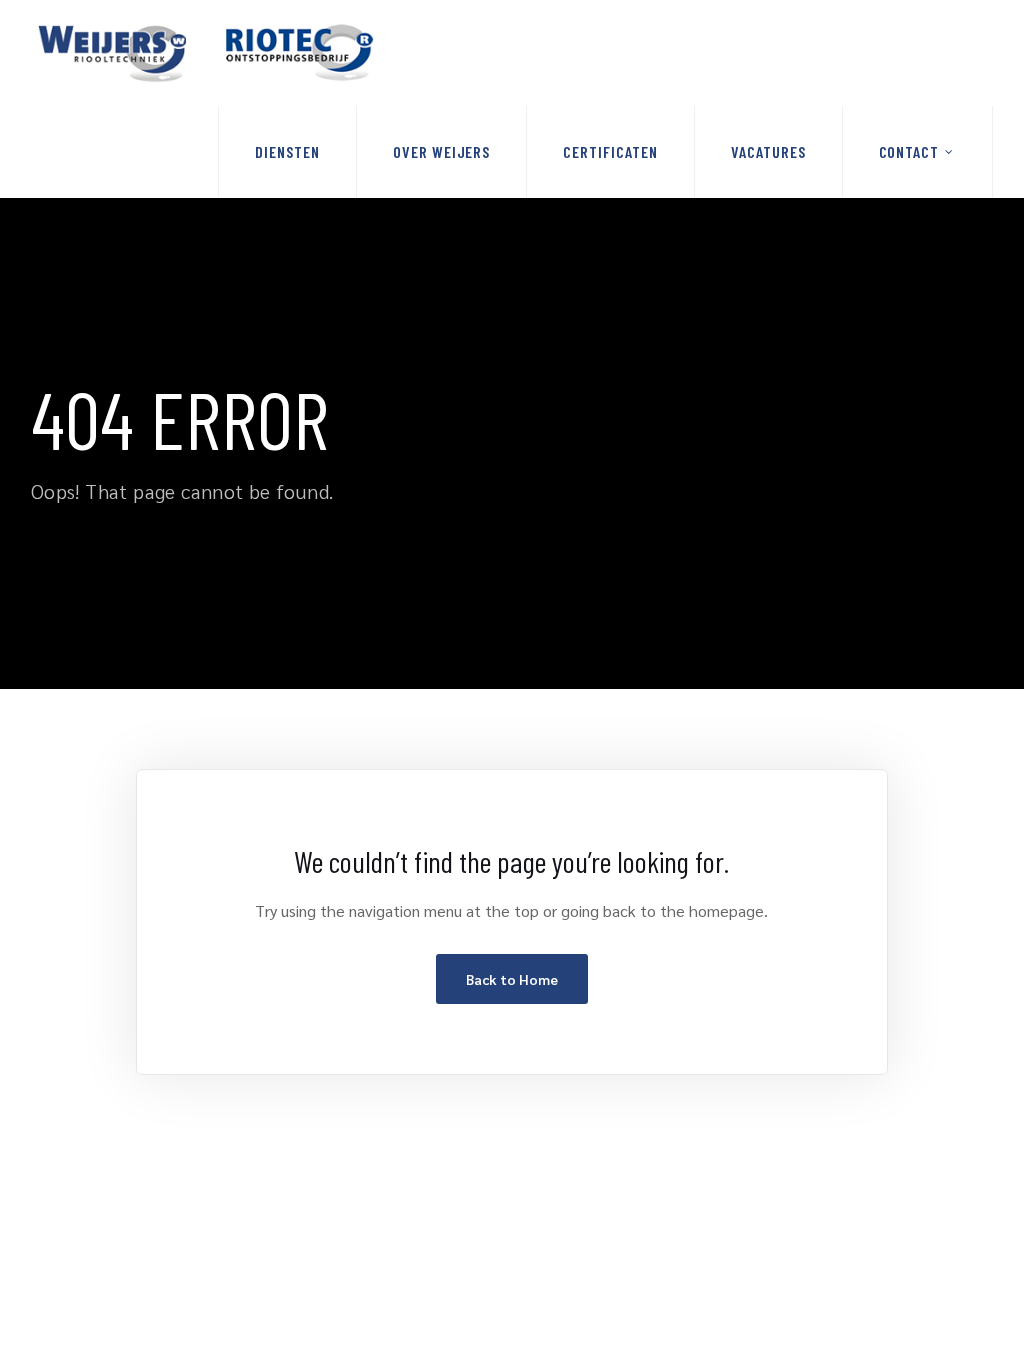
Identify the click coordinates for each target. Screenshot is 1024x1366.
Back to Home (512, 979)
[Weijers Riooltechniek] (206, 53)
